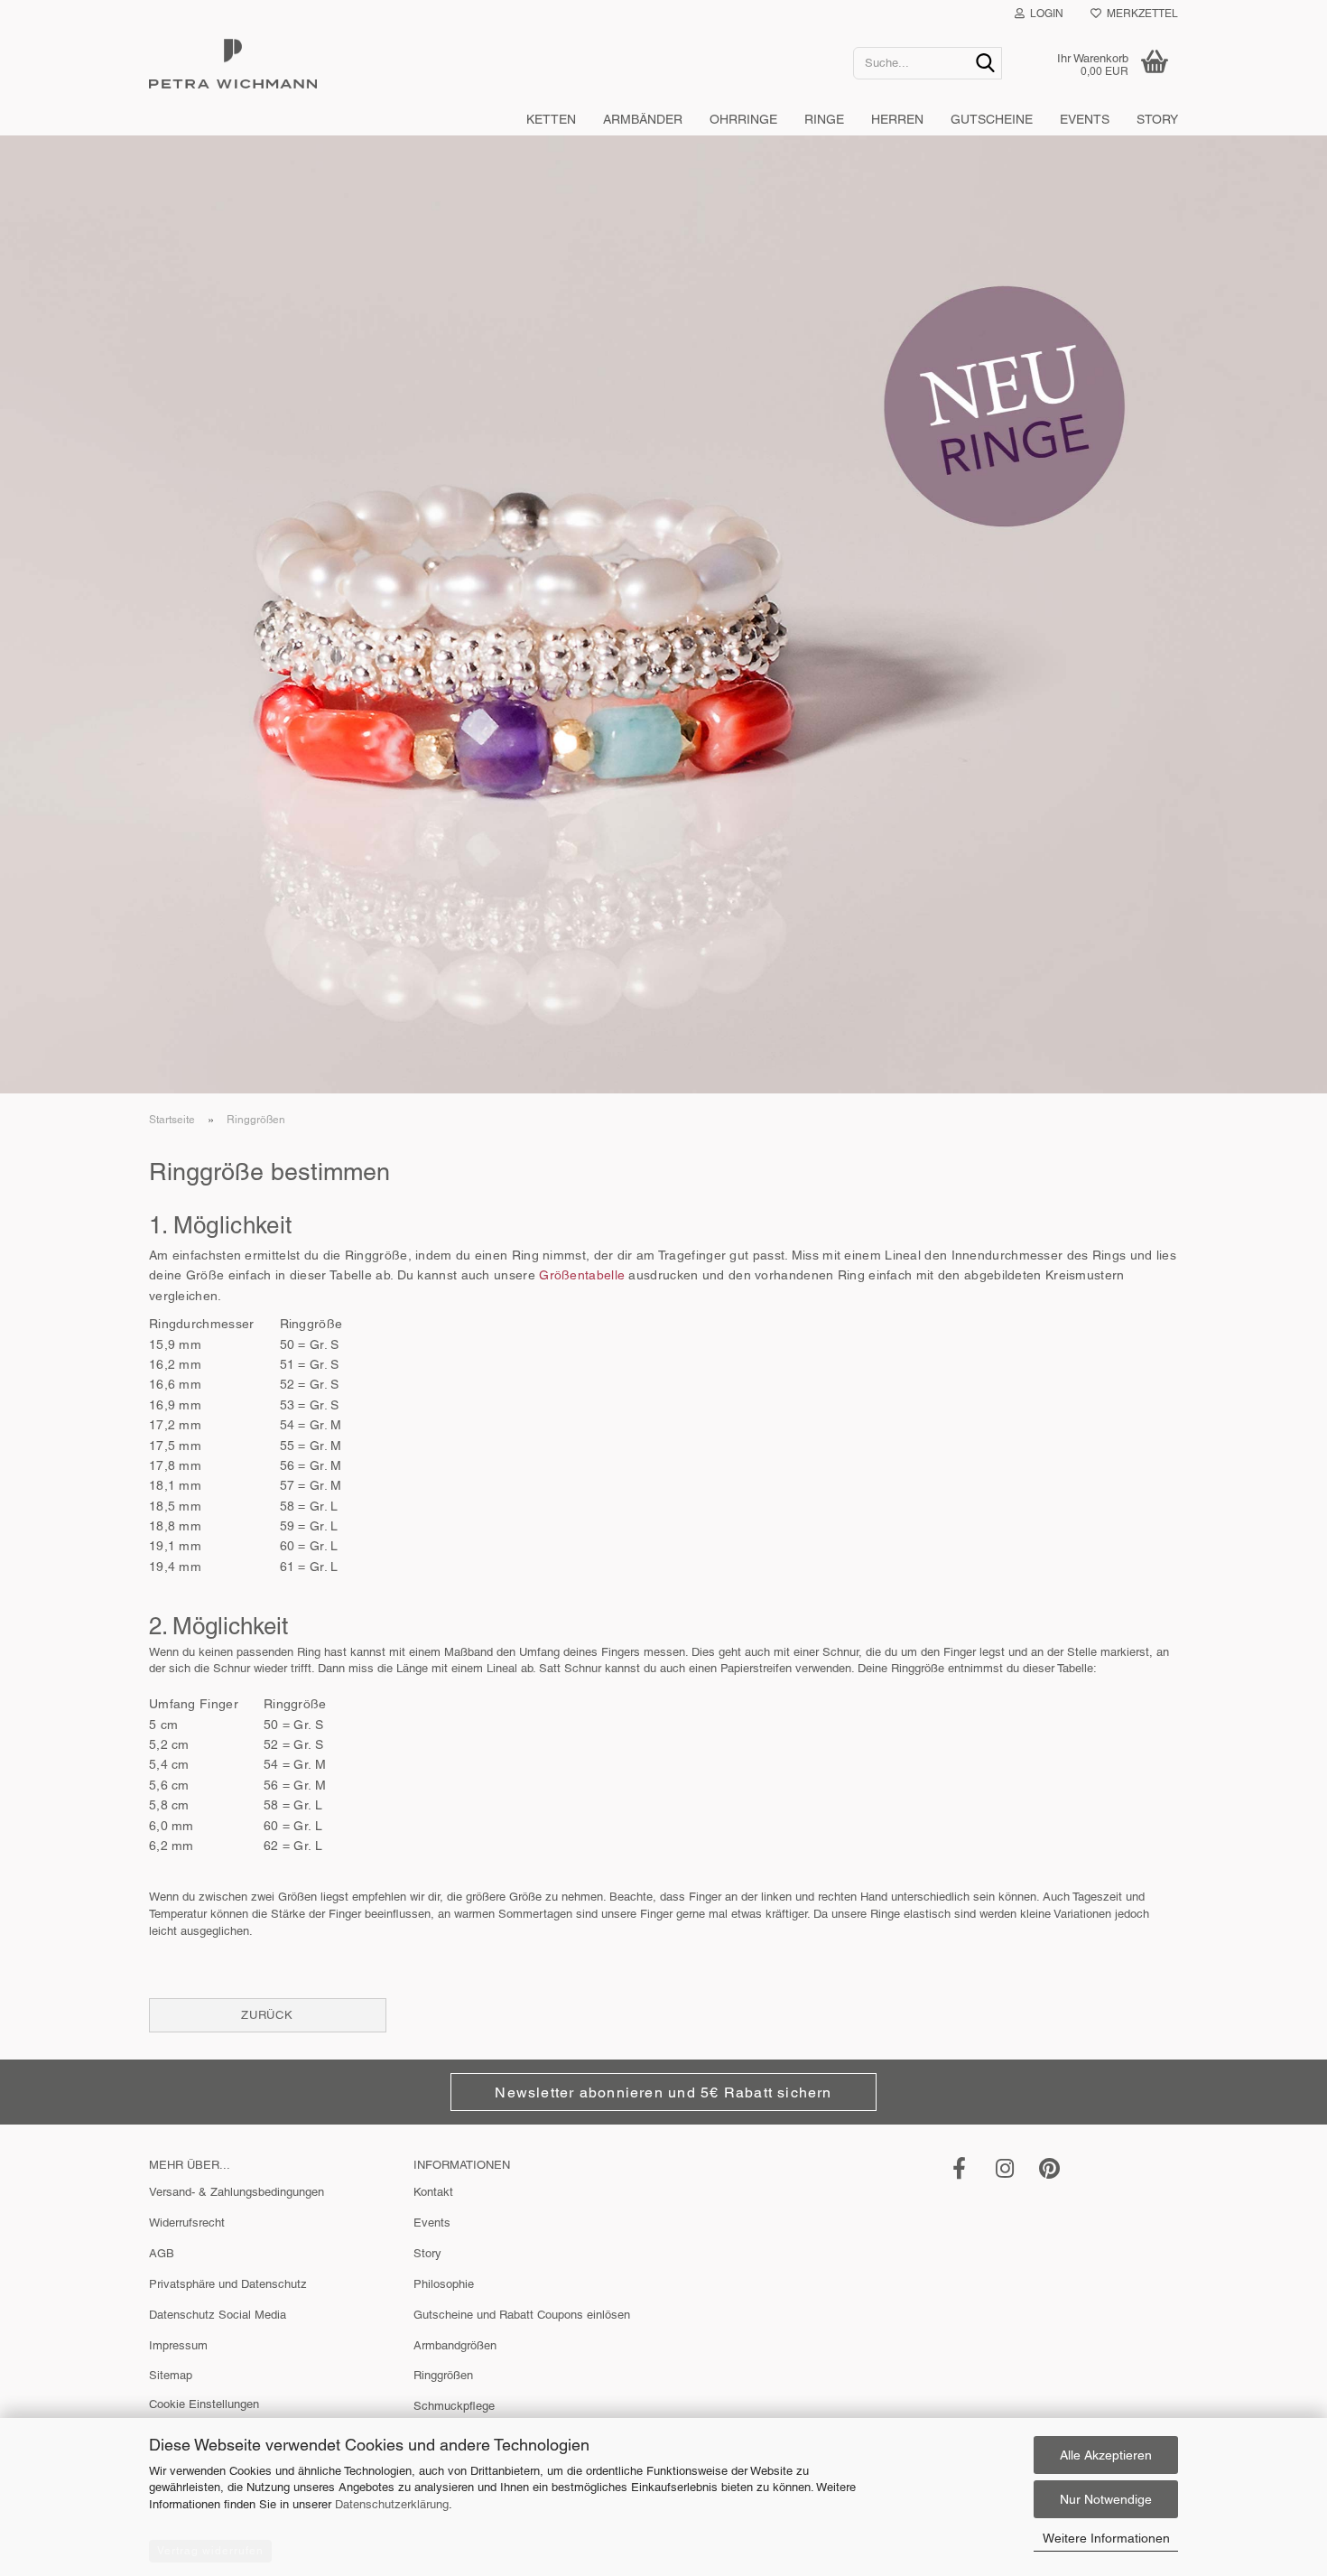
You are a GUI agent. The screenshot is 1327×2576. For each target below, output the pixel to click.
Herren (897, 119)
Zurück (267, 2015)
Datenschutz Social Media (218, 2315)
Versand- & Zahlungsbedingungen (237, 2192)
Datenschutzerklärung (392, 2504)
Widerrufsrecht (187, 2223)
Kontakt (433, 2192)
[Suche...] (985, 64)
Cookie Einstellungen (204, 2404)
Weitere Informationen (1106, 2538)
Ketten (551, 119)
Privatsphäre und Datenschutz (228, 2284)
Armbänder (643, 119)
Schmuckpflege (454, 2406)
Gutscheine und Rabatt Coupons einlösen (522, 2315)
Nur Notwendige (1106, 2499)
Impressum (178, 2345)
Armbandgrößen (455, 2345)
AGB (162, 2253)
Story (1157, 119)
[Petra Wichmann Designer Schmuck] (487, 63)
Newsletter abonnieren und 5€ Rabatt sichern (663, 2092)
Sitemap (171, 2375)
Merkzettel (1140, 14)
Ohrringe (743, 119)
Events (1085, 119)
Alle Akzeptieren (1106, 2455)
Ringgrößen (443, 2375)
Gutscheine (992, 119)
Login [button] (1044, 14)
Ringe (824, 119)
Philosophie (444, 2284)
